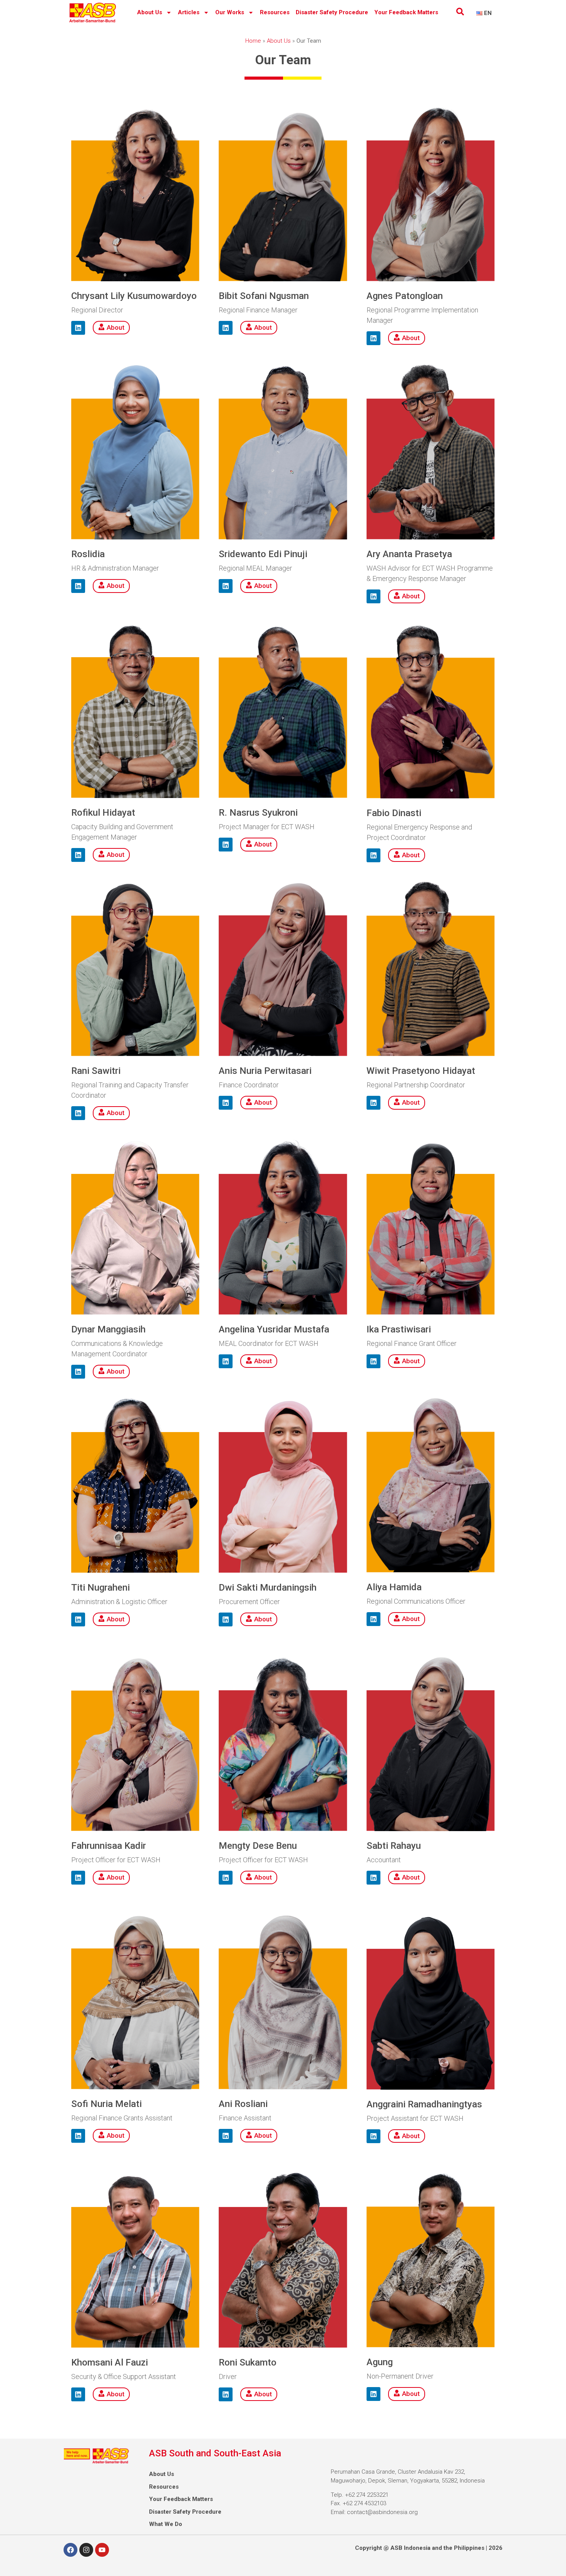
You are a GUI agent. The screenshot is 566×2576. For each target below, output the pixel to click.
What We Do (166, 2524)
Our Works (230, 12)
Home (253, 41)
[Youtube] (102, 2550)
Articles (189, 12)
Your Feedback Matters (406, 12)
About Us (150, 12)
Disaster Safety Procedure (332, 12)
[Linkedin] (78, 328)
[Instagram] (86, 2550)
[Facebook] (70, 2550)
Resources (275, 12)
